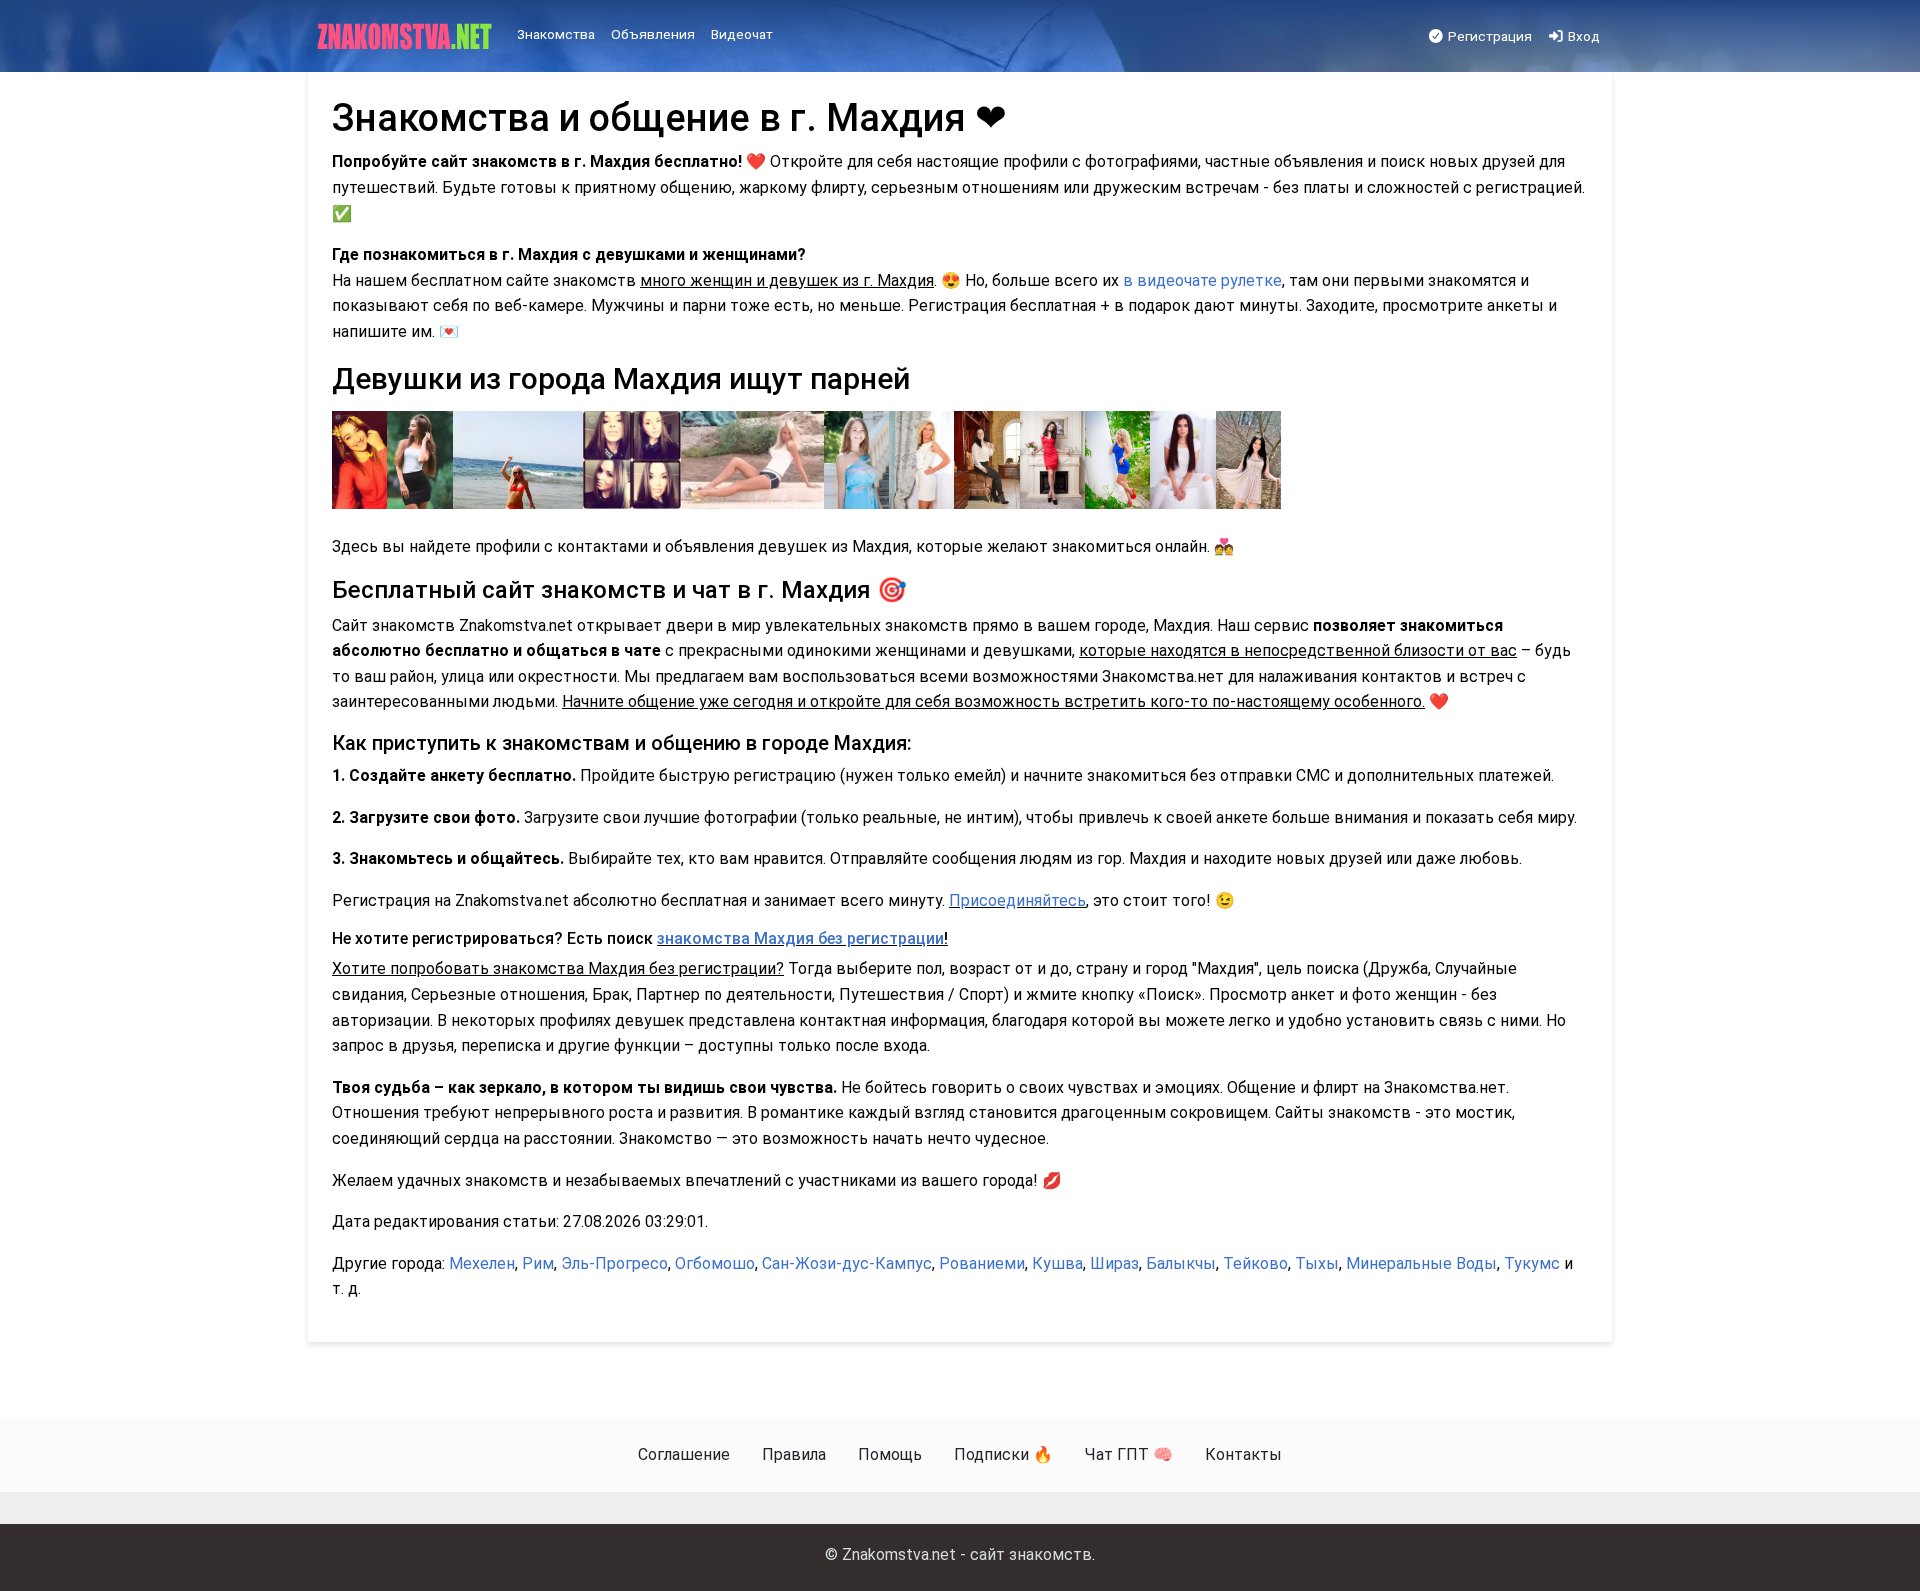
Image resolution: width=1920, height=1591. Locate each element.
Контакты (1243, 1454)
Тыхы (1317, 1263)
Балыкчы (1181, 1263)
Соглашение (684, 1454)
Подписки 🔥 (1003, 1454)
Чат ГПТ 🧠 (1129, 1454)
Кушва (1057, 1263)
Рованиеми (982, 1263)
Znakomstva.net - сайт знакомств (967, 1554)
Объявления (653, 34)
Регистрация (1488, 36)
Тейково (1255, 1263)
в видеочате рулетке (1202, 280)
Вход (1582, 36)
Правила (794, 1454)
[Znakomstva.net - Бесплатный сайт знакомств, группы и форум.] (406, 37)
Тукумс (1532, 1263)
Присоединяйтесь (1017, 900)
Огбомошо (715, 1263)
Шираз (1114, 1263)
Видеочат (742, 34)
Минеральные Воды (1421, 1263)
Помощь (890, 1454)
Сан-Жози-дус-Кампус (847, 1263)
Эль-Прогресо (614, 1263)
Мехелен (482, 1263)
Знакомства (556, 34)
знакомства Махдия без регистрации (800, 938)
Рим (538, 1263)
